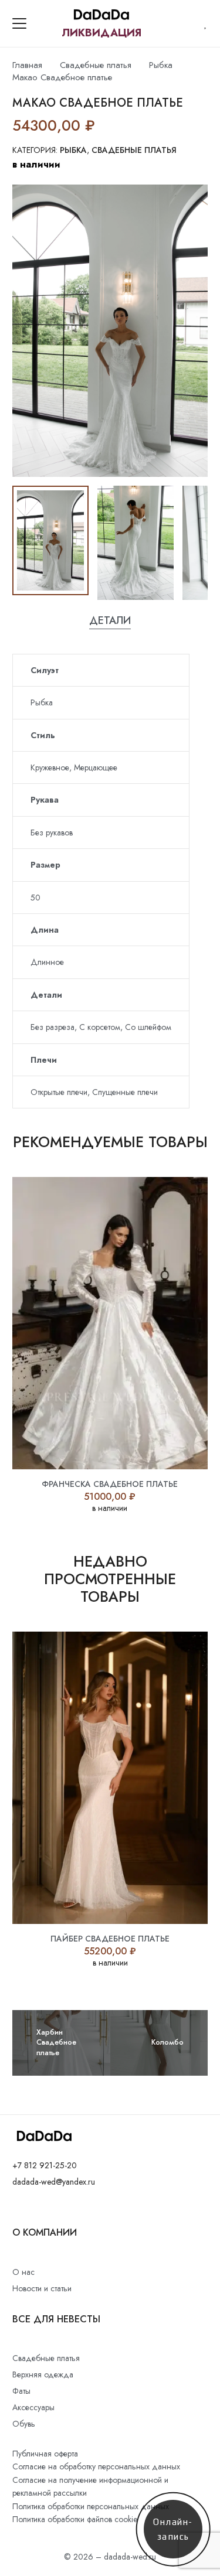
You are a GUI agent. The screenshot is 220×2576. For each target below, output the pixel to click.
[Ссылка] (206, 23)
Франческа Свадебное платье (110, 1484)
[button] (19, 23)
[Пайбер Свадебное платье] (110, 1778)
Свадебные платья (96, 65)
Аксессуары (33, 2407)
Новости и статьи (42, 2288)
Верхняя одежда (43, 2374)
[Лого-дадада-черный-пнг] (101, 15)
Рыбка (161, 65)
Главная (27, 65)
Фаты (21, 2391)
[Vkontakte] (16, 2209)
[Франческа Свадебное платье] (110, 1323)
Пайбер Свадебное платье (110, 1939)
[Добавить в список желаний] (106, 125)
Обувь (24, 2424)
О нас (23, 2272)
